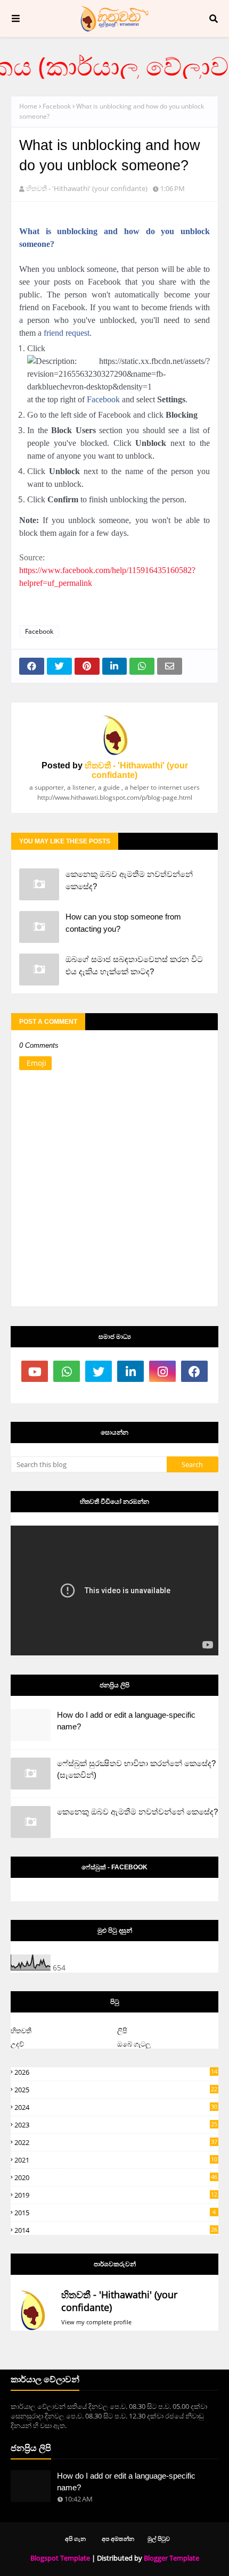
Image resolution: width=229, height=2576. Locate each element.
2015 (115, 2213)
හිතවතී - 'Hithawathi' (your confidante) (87, 188)
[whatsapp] (67, 1371)
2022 (116, 2142)
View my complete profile (96, 2322)
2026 (116, 2072)
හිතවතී (21, 2031)
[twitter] (99, 1371)
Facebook (57, 106)
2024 (116, 2107)
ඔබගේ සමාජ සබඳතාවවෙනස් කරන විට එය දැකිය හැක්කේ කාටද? (134, 965)
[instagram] (162, 1371)
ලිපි (122, 2031)
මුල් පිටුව (159, 2538)
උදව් (17, 2044)
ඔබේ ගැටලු (134, 2044)
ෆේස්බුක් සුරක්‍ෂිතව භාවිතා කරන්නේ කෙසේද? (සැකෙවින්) (136, 1769)
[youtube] (35, 1371)
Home (28, 106)
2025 (116, 2090)
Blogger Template (171, 2558)
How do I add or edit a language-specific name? (126, 1721)
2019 (116, 2195)
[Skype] (67, 1393)
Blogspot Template (60, 2558)
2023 (116, 2125)
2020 (116, 2177)
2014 (116, 2230)
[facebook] (194, 1371)
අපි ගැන (75, 2538)
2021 (116, 2160)
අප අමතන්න (118, 2538)
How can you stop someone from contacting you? (123, 923)
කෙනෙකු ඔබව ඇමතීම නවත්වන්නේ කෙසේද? (129, 880)
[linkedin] (130, 1371)
